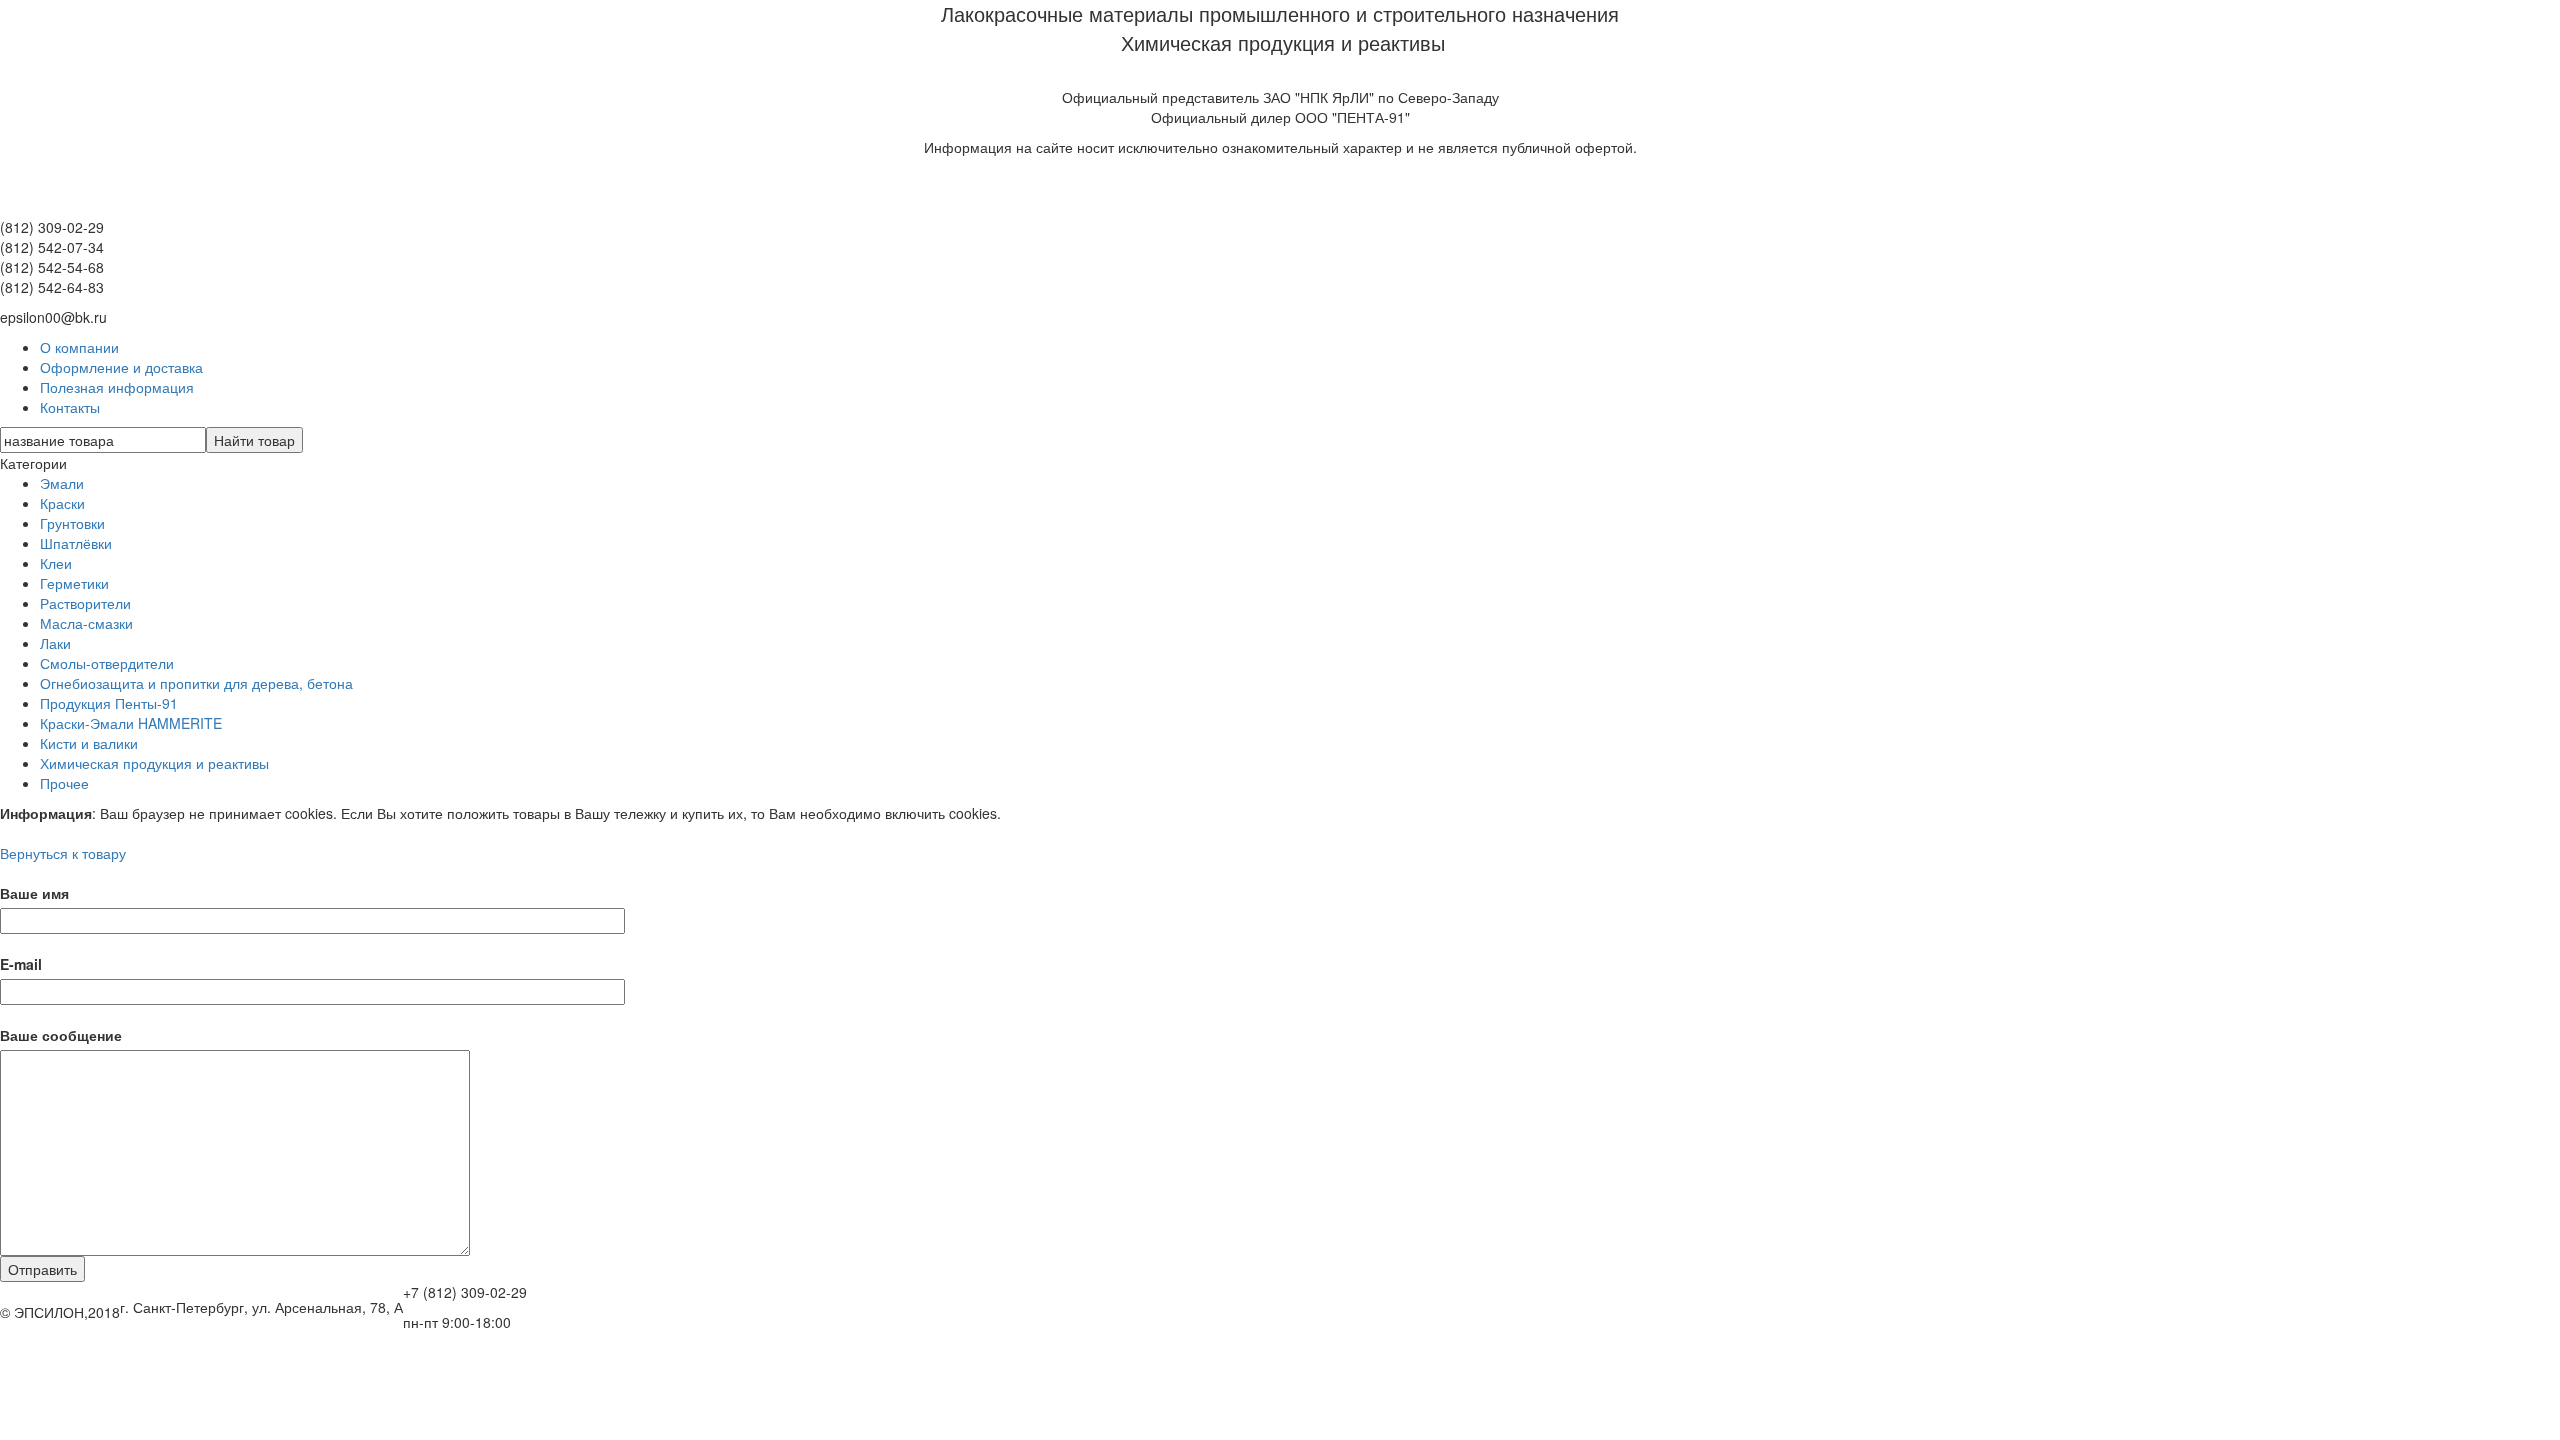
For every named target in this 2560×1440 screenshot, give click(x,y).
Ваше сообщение (61, 1035)
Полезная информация (117, 387)
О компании (79, 347)
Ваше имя (34, 893)
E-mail (21, 964)
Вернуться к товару (63, 853)
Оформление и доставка (121, 367)
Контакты (70, 407)
